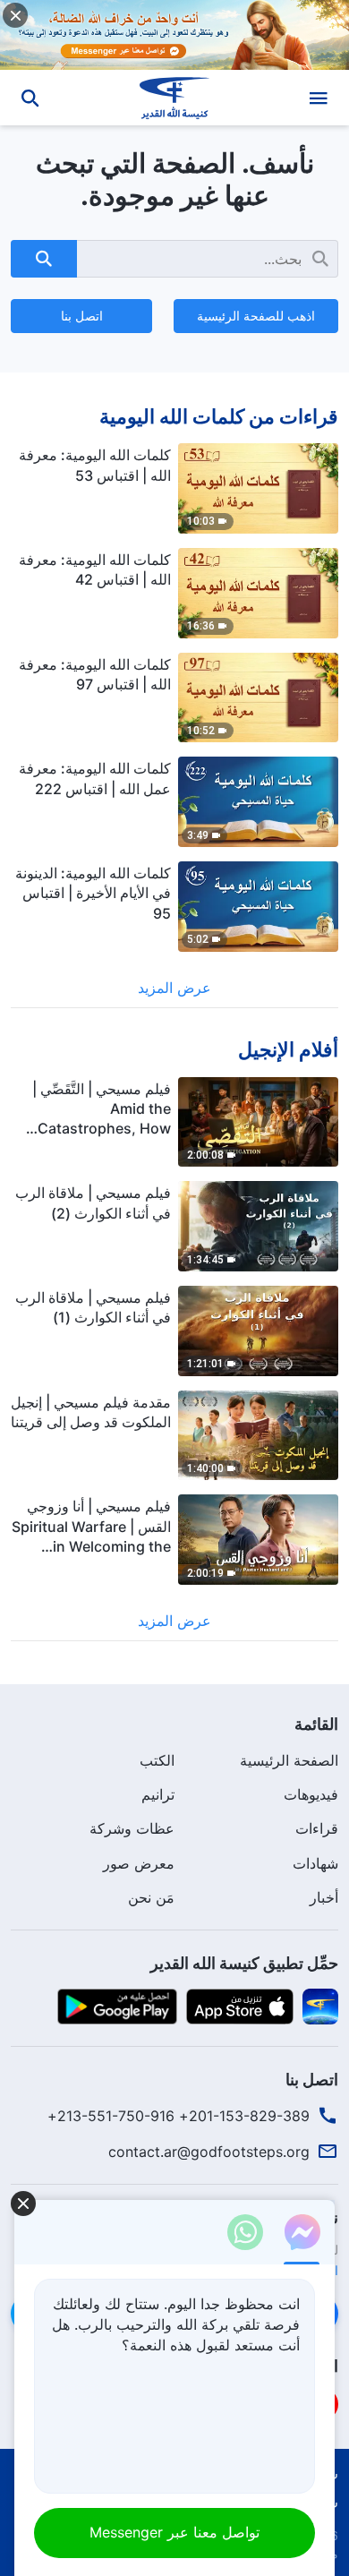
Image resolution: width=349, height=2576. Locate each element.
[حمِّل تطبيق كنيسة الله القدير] (320, 2005)
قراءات (317, 1828)
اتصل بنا (82, 316)
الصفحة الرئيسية (289, 1760)
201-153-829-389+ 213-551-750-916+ (179, 2116)
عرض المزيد (174, 988)
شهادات (315, 1863)
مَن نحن (151, 1897)
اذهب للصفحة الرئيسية (256, 316)
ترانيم (158, 1794)
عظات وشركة (132, 1828)
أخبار (324, 1897)
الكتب (157, 1760)
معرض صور (139, 1863)
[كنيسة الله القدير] (175, 98)
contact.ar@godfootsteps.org (209, 2152)
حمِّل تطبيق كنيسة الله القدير (244, 1963)
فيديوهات (311, 1794)
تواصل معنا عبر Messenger (174, 2532)
